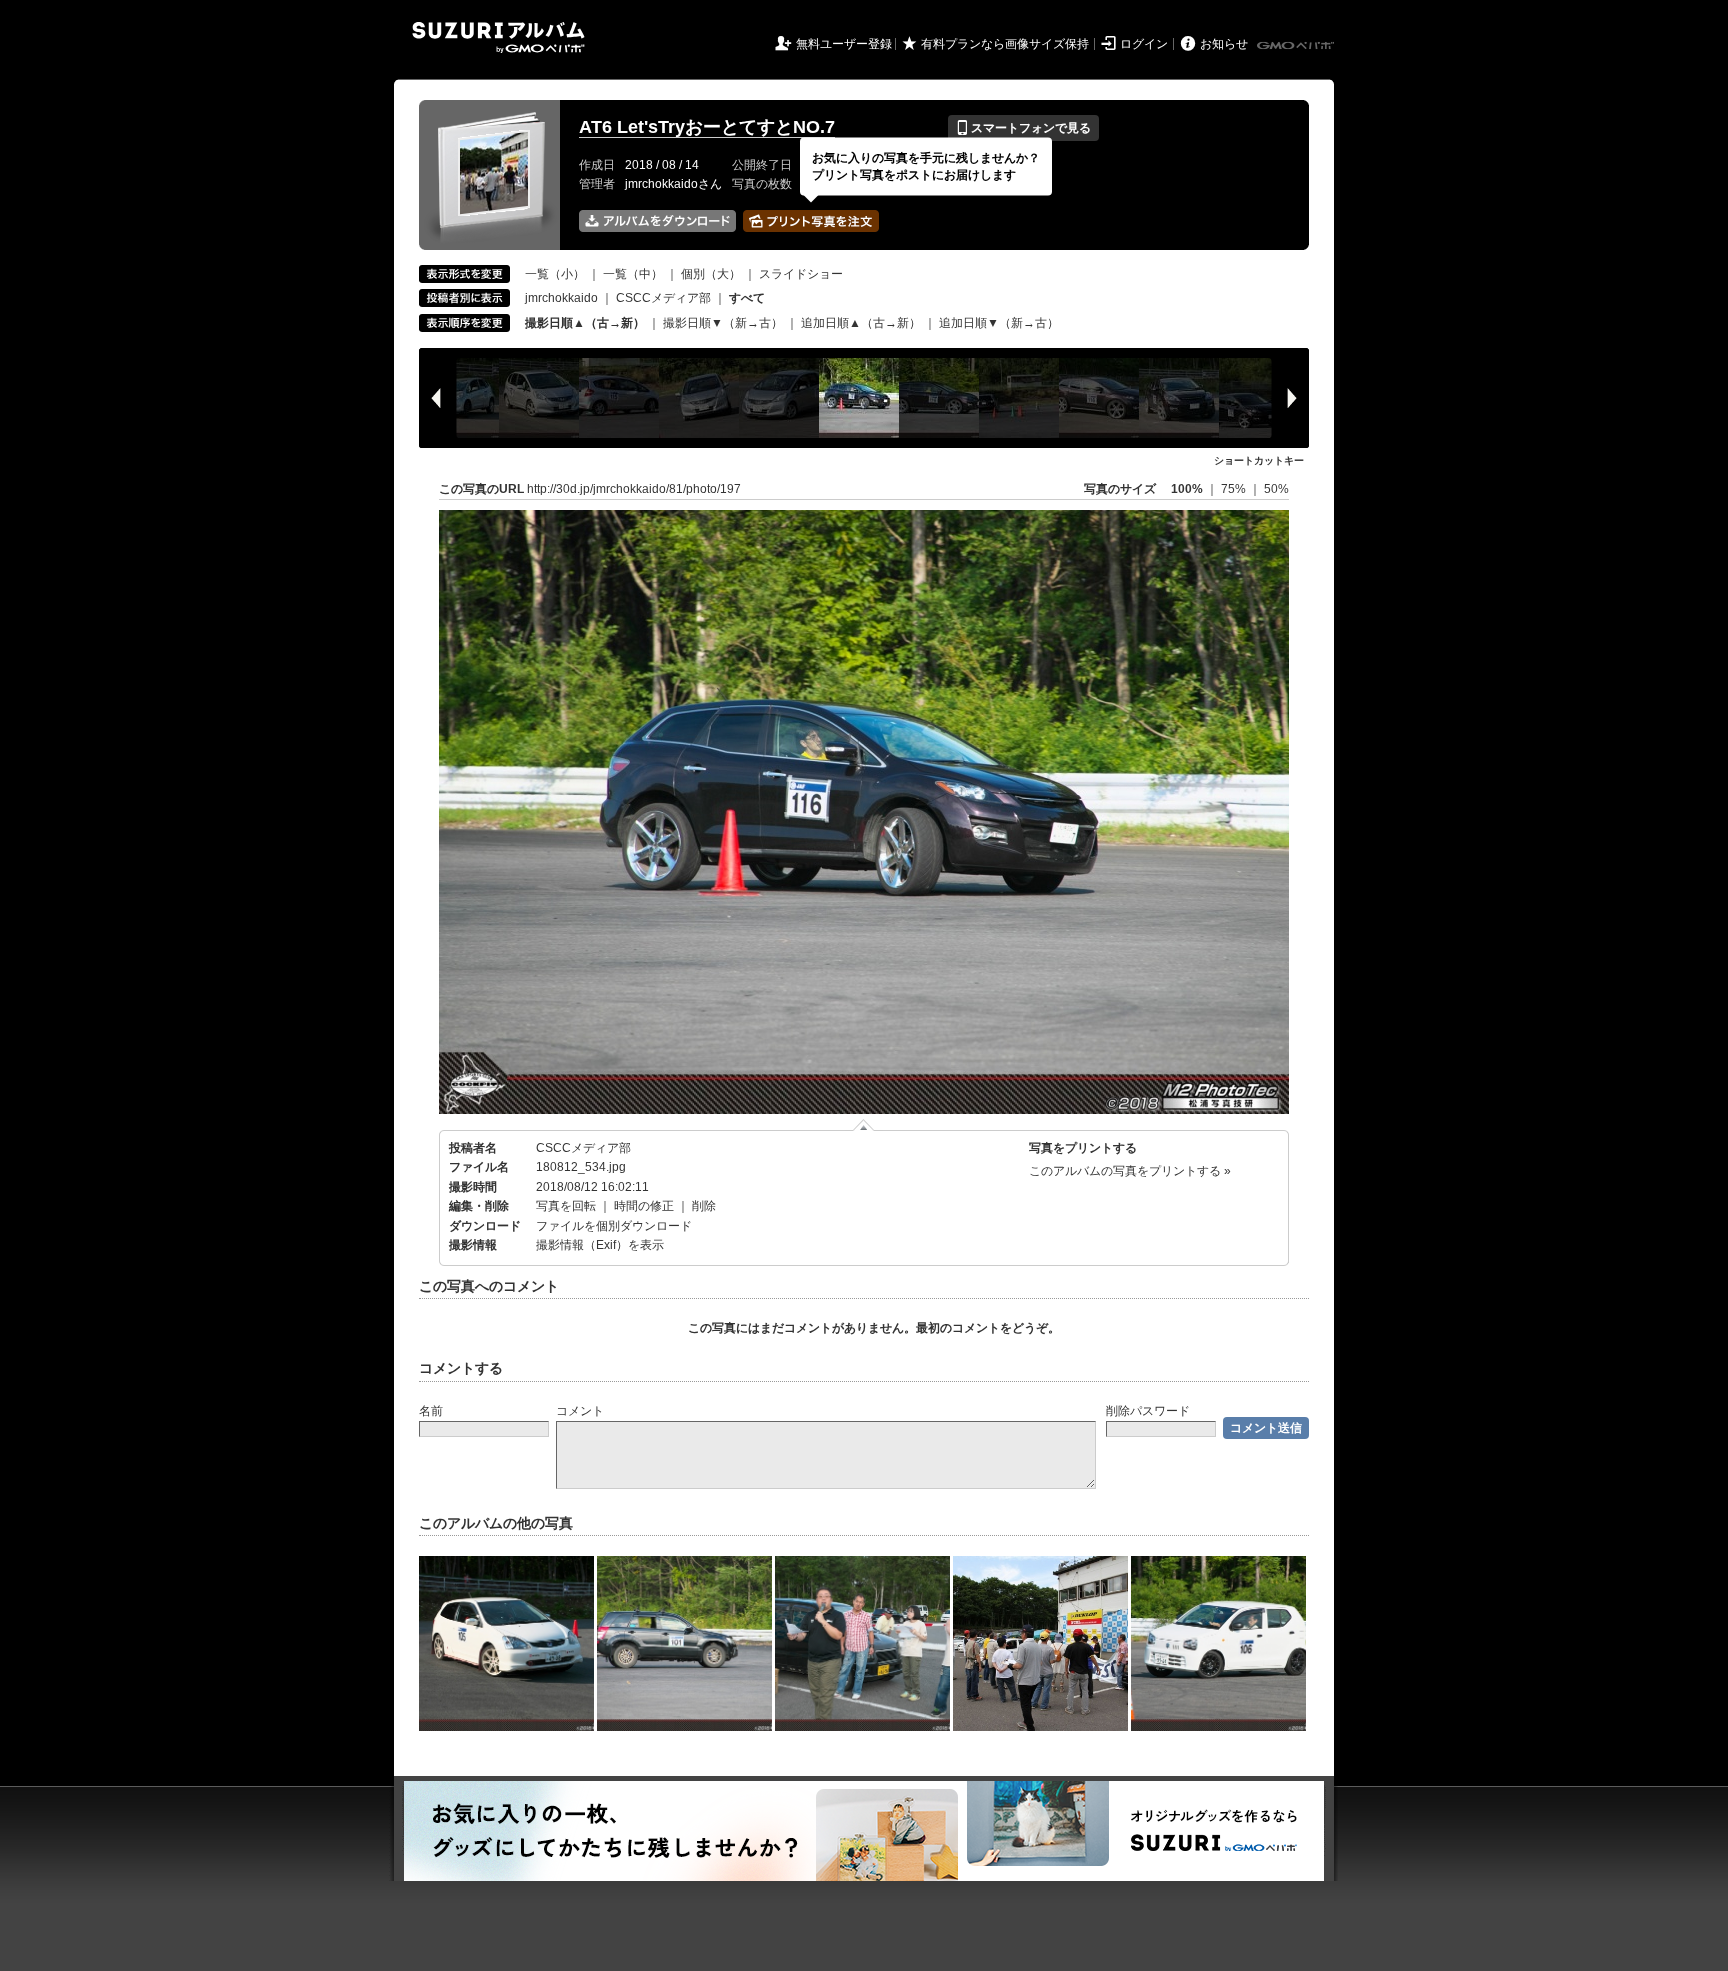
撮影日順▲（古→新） (585, 323)
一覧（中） (633, 274)
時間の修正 (644, 1206)
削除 (704, 1206)
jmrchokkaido (561, 298)
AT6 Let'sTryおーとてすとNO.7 (707, 127)
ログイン (1144, 44)
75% (1235, 489)
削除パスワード (1148, 1411)
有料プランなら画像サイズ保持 (1005, 44)
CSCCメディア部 (663, 298)
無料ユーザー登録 (844, 44)
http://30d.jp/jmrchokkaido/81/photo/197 (634, 489)
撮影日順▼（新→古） (723, 323)
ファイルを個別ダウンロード (614, 1226)
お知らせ (1224, 44)
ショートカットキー (1259, 460)
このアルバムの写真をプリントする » (1130, 1171)
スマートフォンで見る (1023, 128)
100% (1187, 489)
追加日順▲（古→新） (861, 323)
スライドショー (801, 274)
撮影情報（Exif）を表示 (600, 1245)
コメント (580, 1411)
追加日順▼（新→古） (999, 323)
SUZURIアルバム (498, 37)
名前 (431, 1411)
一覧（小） (555, 274)
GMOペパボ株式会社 (1297, 46)
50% (1276, 489)
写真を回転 (566, 1206)
